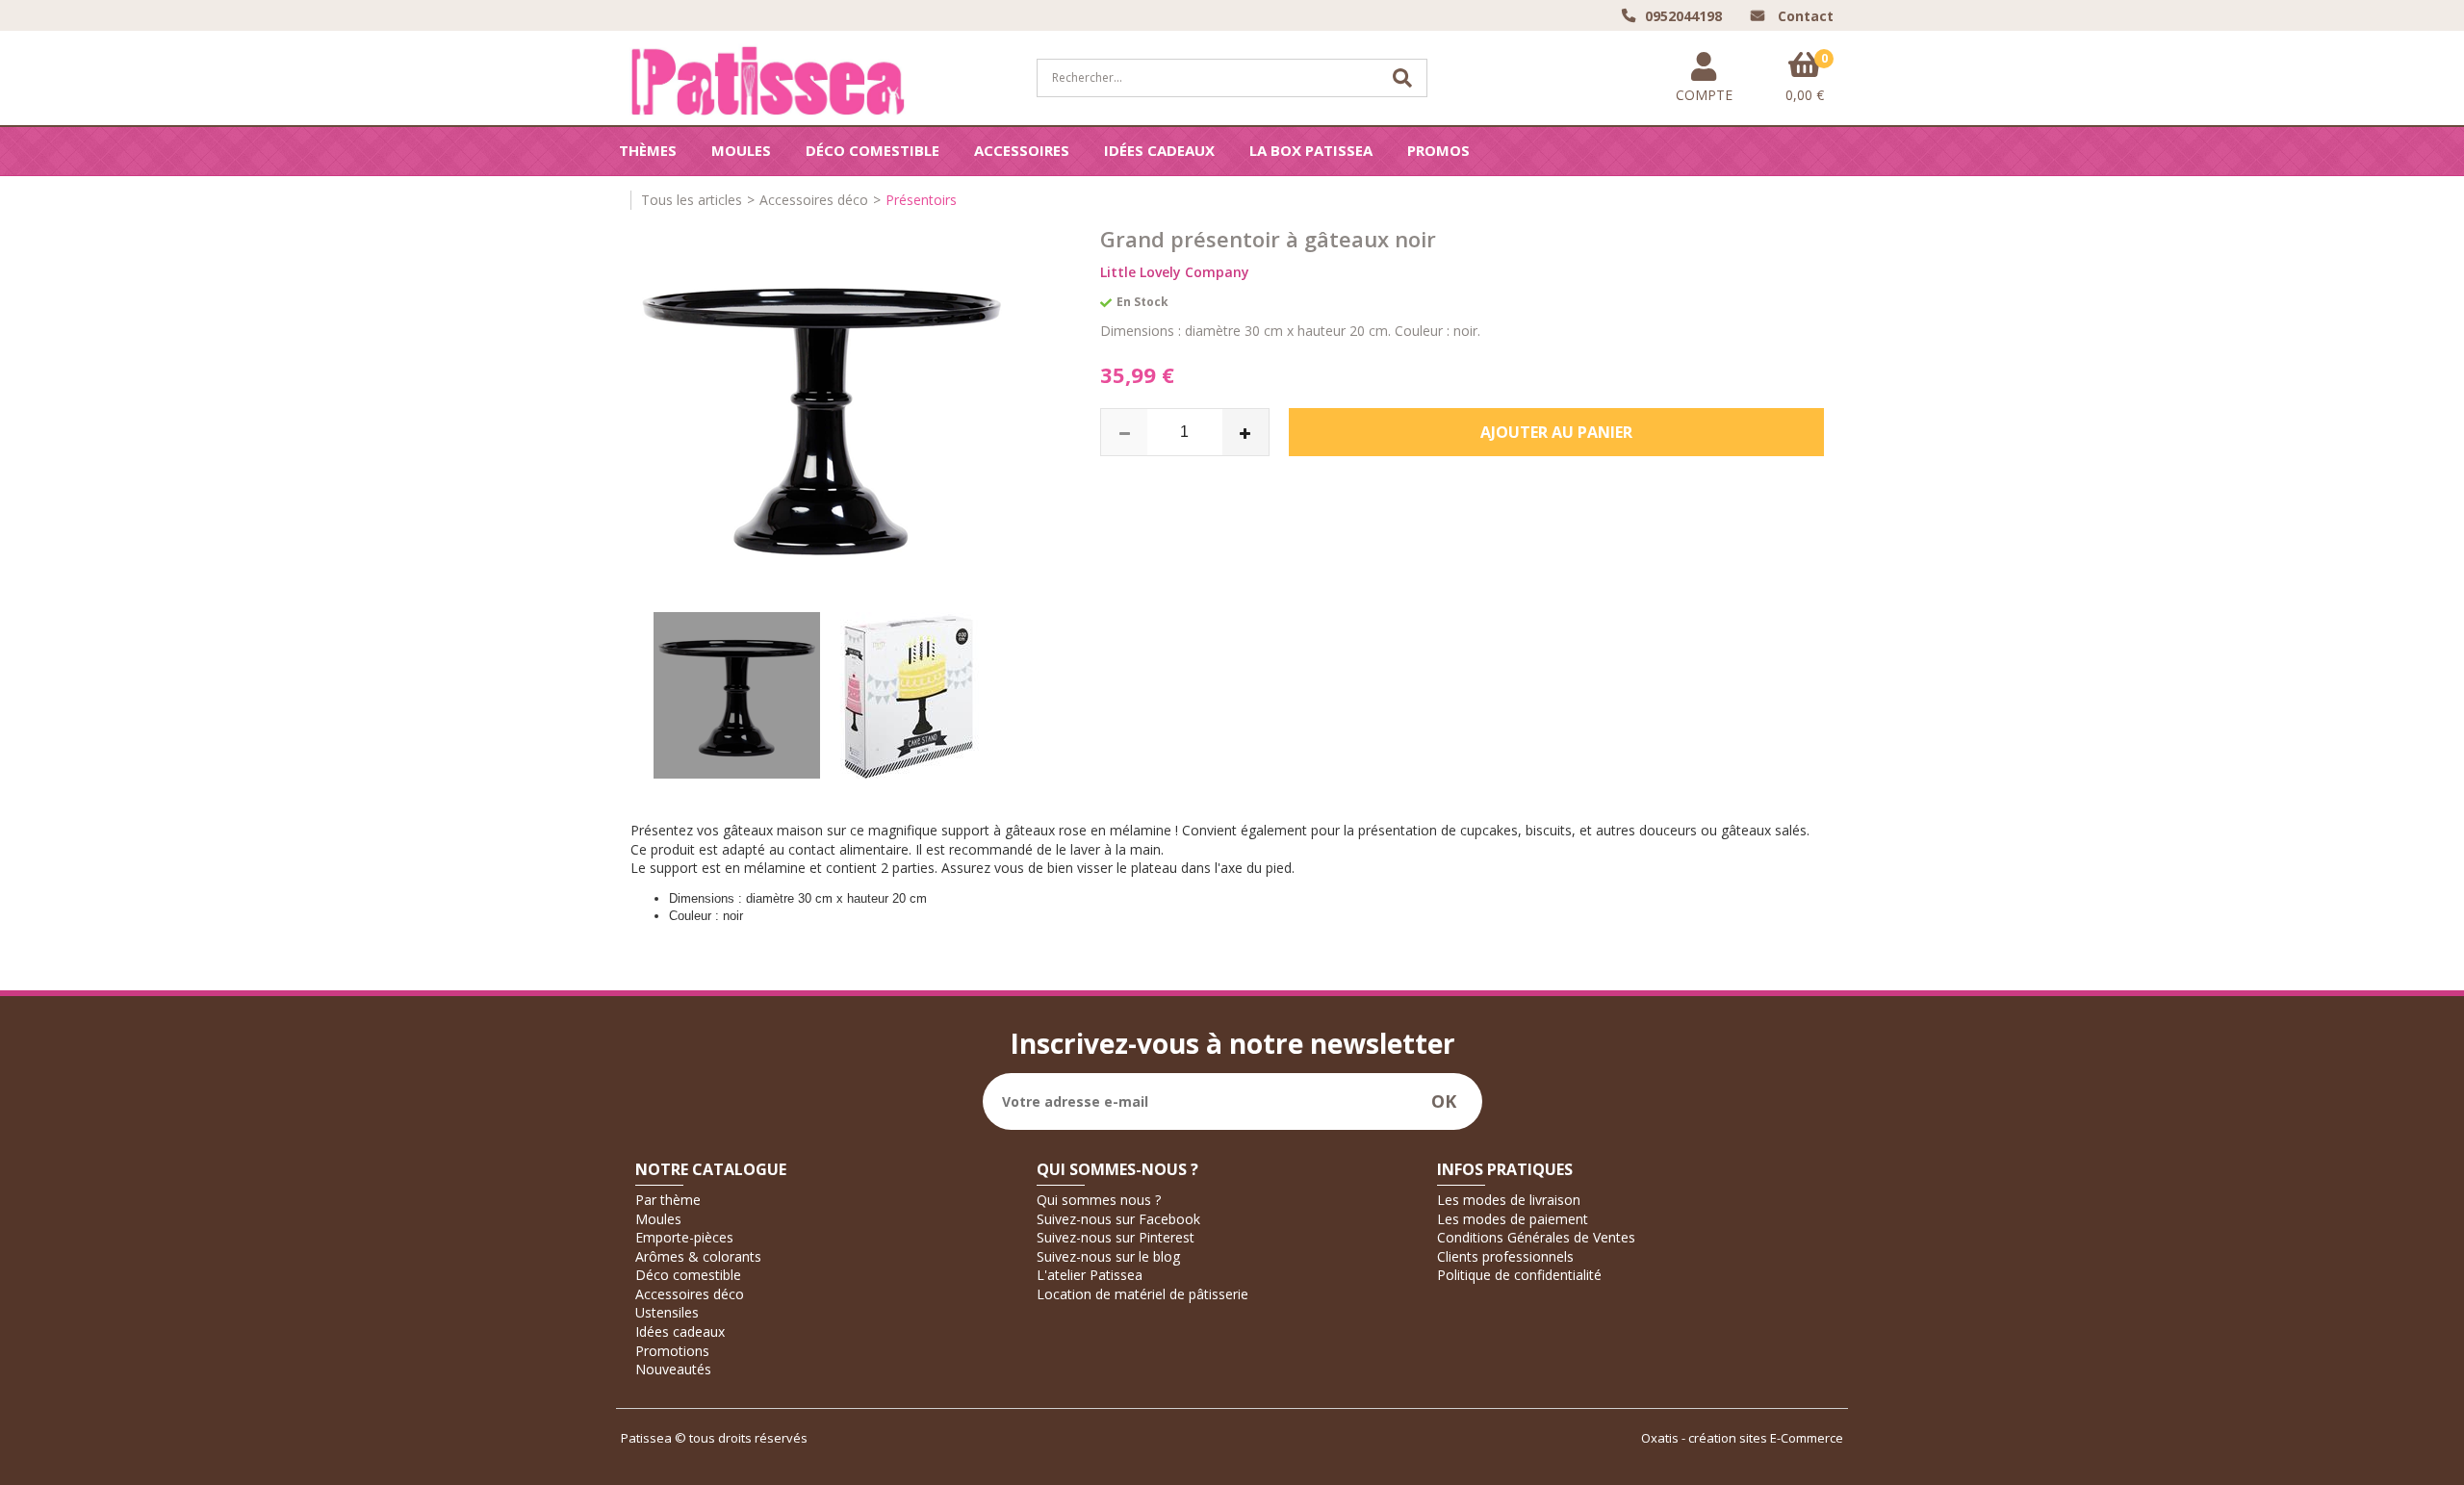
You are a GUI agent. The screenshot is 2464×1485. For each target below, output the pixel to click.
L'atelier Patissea (1090, 1275)
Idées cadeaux (1159, 150)
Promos (1438, 150)
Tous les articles (692, 200)
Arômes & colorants (698, 1256)
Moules (741, 150)
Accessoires (1022, 150)
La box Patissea (1311, 150)
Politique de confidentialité (1519, 1275)
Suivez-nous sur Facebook (1118, 1219)
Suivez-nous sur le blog (1108, 1256)
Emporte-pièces (684, 1237)
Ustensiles (667, 1312)
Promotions (672, 1351)
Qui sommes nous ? (1099, 1200)
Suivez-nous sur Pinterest (1116, 1237)
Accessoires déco (814, 200)
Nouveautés (673, 1369)
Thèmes (648, 150)
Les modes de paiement (1513, 1219)
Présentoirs (921, 200)
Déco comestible (873, 150)
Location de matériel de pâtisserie (1142, 1294)
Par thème (668, 1200)
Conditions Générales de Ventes (1536, 1237)
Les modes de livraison (1509, 1200)
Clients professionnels (1505, 1256)
